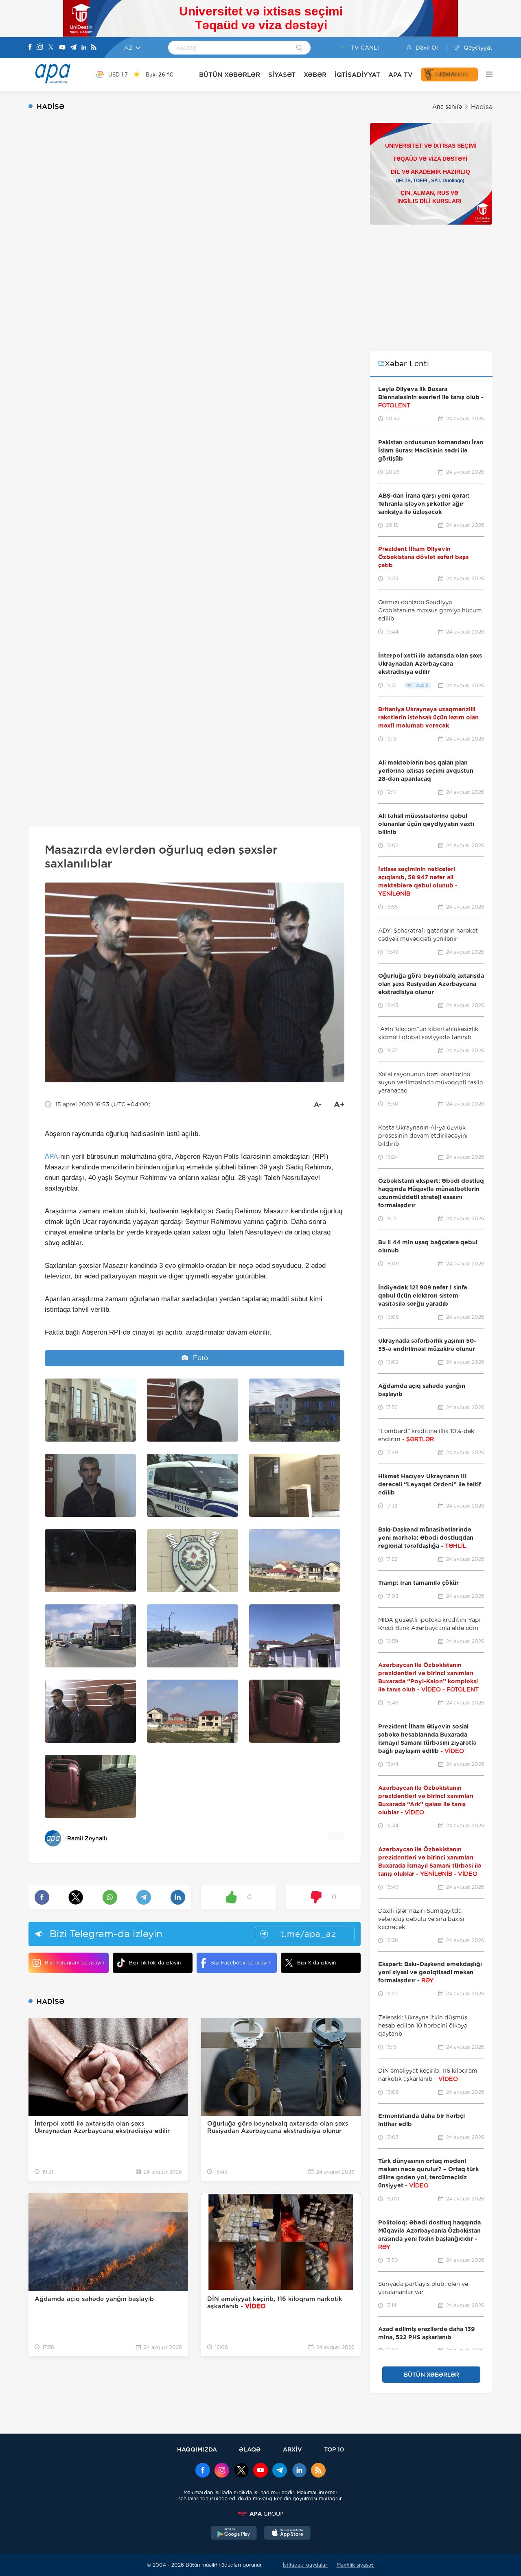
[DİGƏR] (485, 74)
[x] (241, 2471)
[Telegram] (73, 48)
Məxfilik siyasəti (356, 2565)
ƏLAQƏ (250, 2449)
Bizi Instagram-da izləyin (74, 1963)
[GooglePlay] (234, 2534)
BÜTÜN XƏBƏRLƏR (230, 75)
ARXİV (292, 2449)
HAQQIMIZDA (197, 2449)
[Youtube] (62, 48)
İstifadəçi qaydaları (306, 2565)
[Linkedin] (84, 48)
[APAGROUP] (260, 2514)
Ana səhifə (447, 107)
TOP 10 (334, 2449)
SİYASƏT (282, 75)
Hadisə (482, 107)
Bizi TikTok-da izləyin (155, 1963)
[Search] (299, 48)
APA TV (401, 75)
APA (51, 1157)
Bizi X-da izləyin (316, 1963)
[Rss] (94, 48)
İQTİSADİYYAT (357, 75)
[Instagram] (40, 48)
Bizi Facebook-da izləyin (240, 1963)
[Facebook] (30, 48)
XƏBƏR (315, 75)
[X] (51, 48)
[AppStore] (287, 2534)
